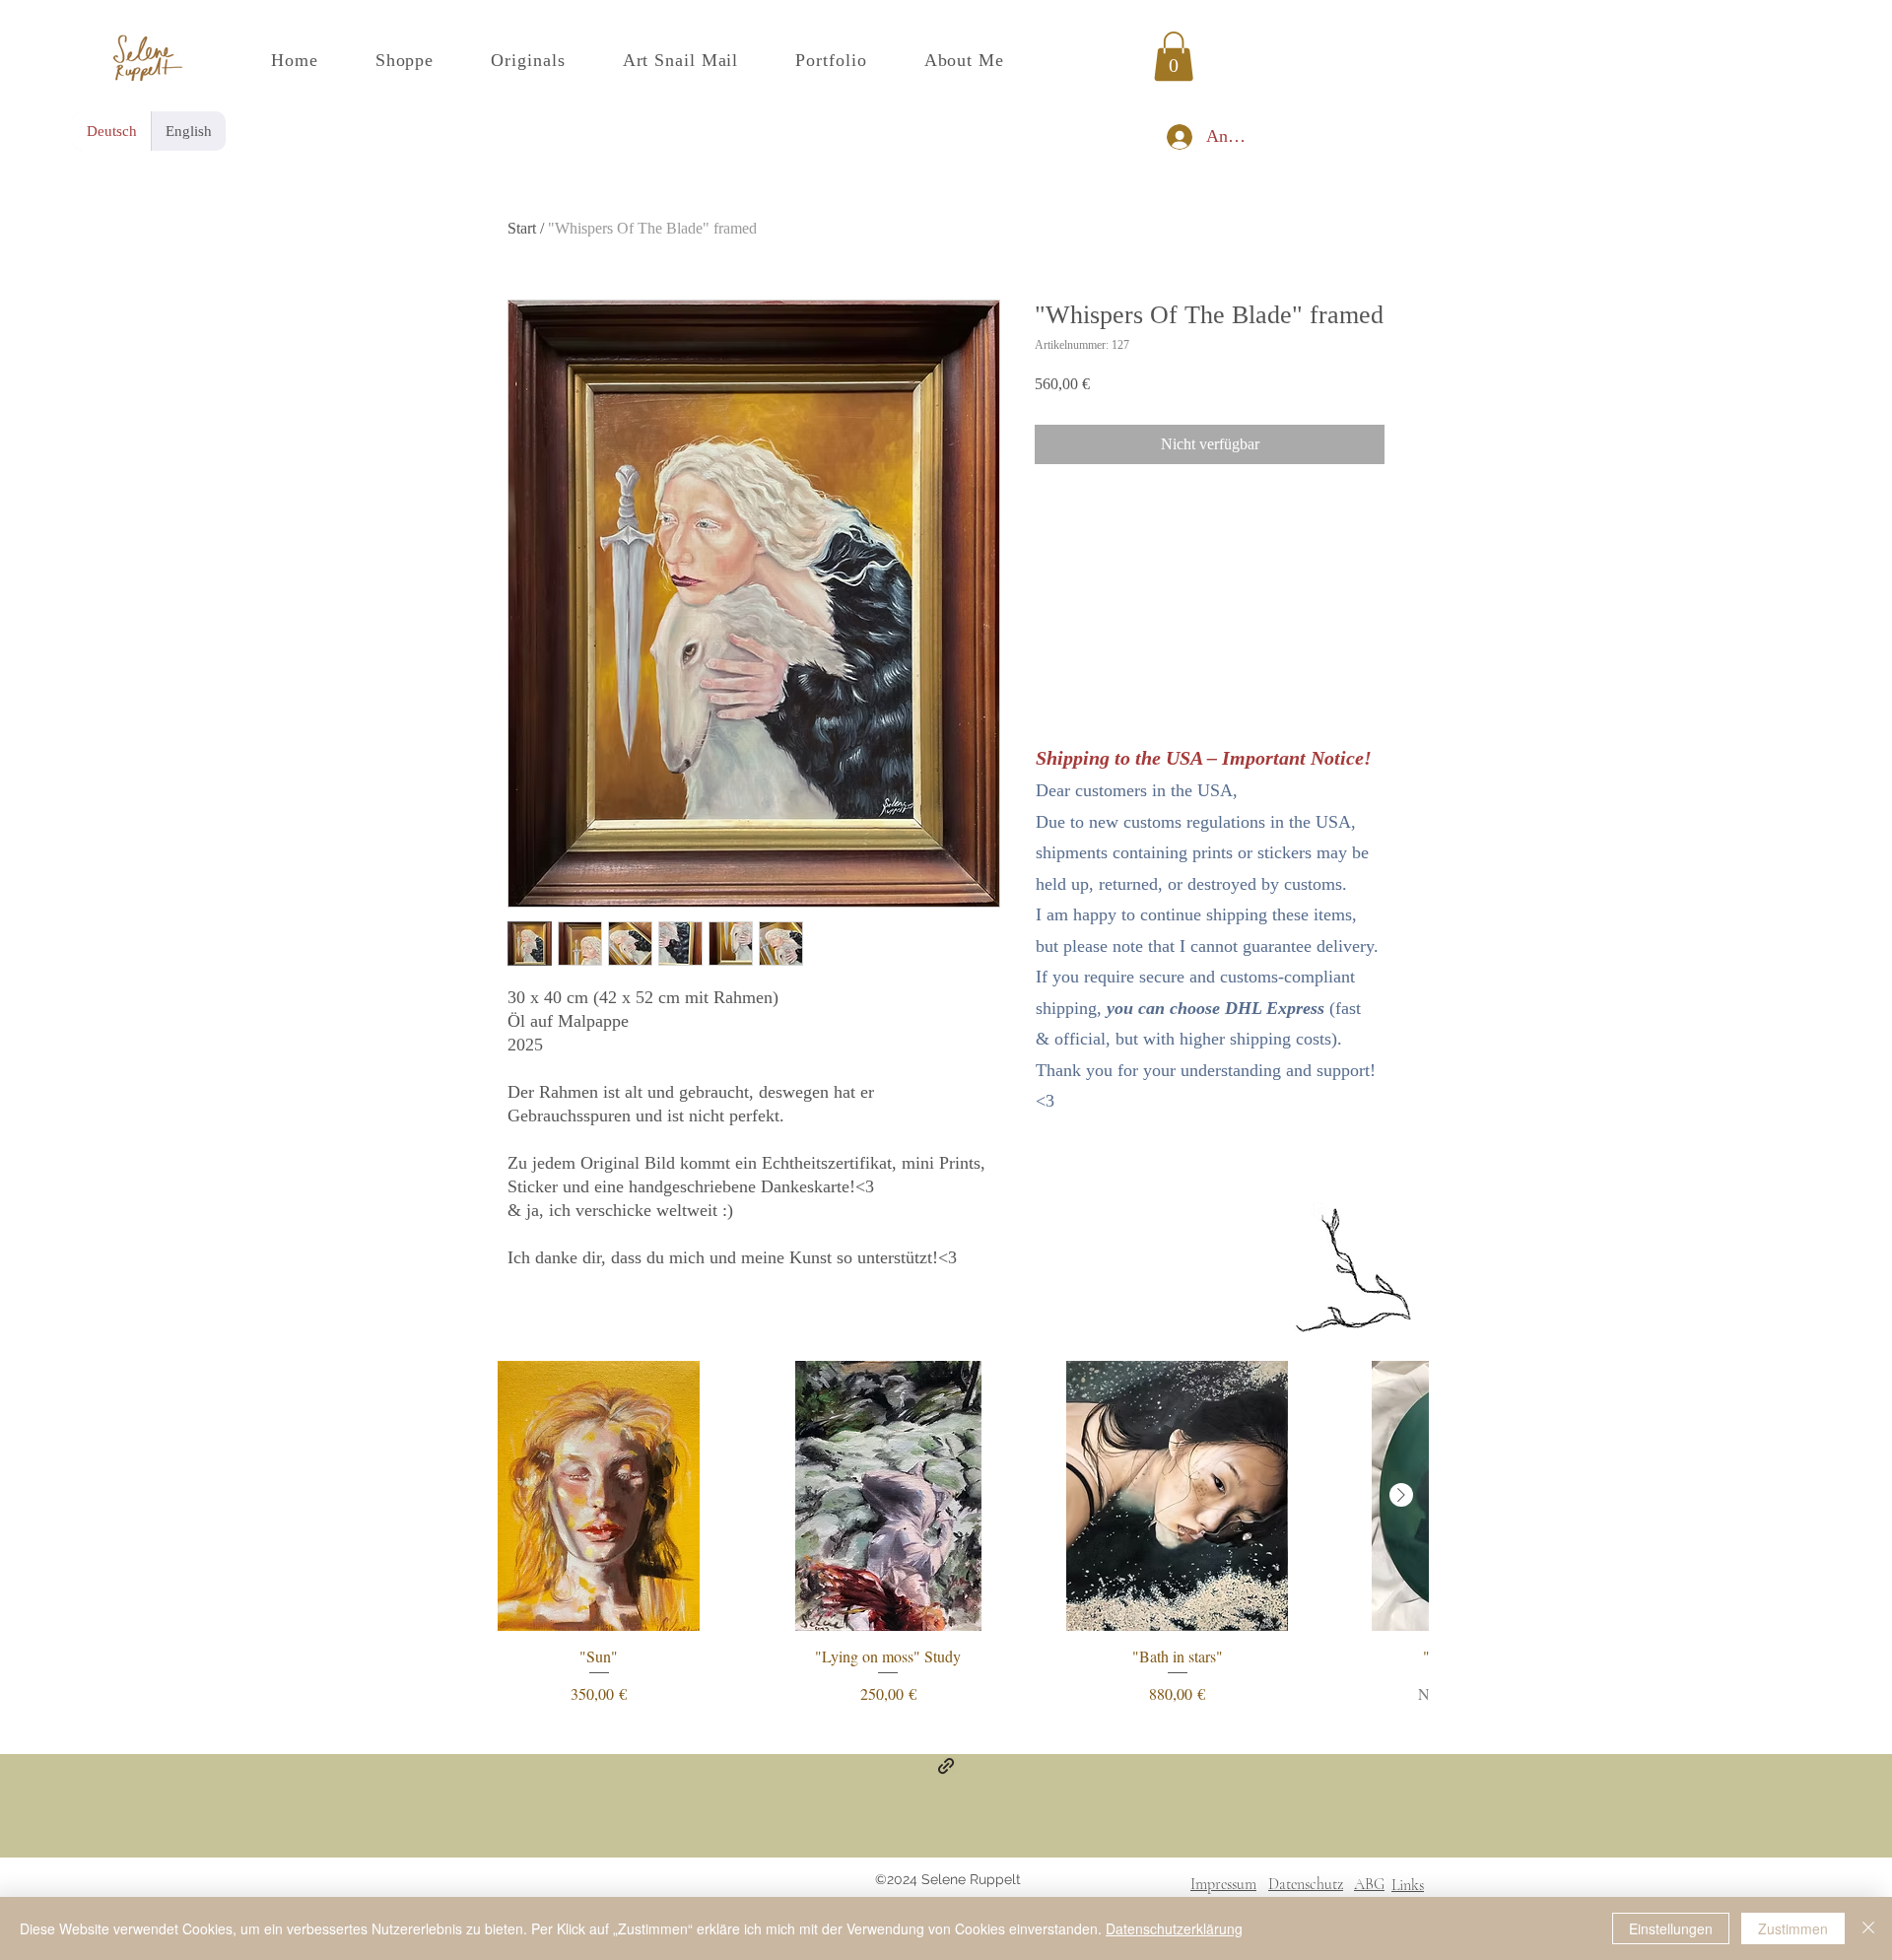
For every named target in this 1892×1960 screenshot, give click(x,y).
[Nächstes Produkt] (1401, 1495)
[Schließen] (1868, 1928)
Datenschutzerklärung (1174, 1928)
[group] (946, 1533)
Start (522, 228)
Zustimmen (1793, 1928)
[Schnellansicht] (599, 1496)
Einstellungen (1671, 1928)
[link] (1174, 56)
